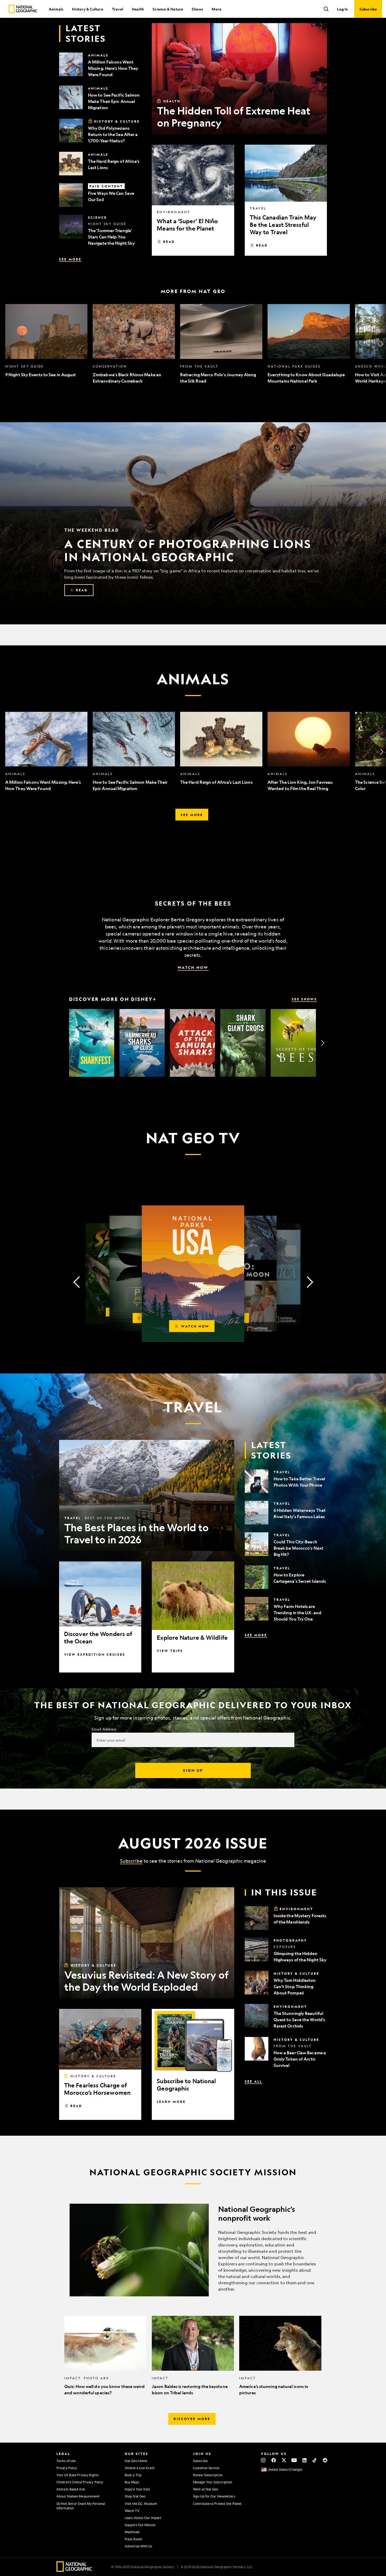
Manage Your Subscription (213, 2482)
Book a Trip (133, 2475)
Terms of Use (66, 2461)
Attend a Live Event (140, 2468)
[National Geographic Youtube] (294, 2460)
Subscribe (131, 1861)
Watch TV (132, 2511)
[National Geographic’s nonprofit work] (193, 2250)
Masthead (132, 2532)
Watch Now (193, 967)
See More (70, 259)
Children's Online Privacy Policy (80, 2482)
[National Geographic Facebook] (273, 2460)
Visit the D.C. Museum (141, 2504)
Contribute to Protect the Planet (217, 2504)
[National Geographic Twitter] (284, 2460)
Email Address (104, 1729)
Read (169, 242)
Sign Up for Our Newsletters (214, 2496)
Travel (118, 9)
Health (138, 9)
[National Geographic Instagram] (263, 2460)
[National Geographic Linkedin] (304, 2460)
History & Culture (87, 9)
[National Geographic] (23, 9)
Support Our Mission (140, 2525)
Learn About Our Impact (143, 2518)
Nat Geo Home (136, 2461)
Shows (197, 9)
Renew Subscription (208, 2475)
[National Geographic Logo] (74, 2570)
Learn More (171, 2102)
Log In (342, 9)
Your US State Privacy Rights (78, 2475)
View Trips (170, 1651)
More (217, 9)
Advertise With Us (138, 2546)
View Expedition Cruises (95, 1654)
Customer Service (206, 2468)
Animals (56, 9)
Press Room (133, 2539)
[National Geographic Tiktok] (315, 2460)
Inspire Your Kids (137, 2489)
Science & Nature (168, 9)
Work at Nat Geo (206, 2489)
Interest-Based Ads (71, 2489)
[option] (46, 344)
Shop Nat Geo (135, 2496)
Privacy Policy (67, 2468)
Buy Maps (132, 2482)
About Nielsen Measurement (78, 2496)
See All (253, 2081)
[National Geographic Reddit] (325, 2460)
